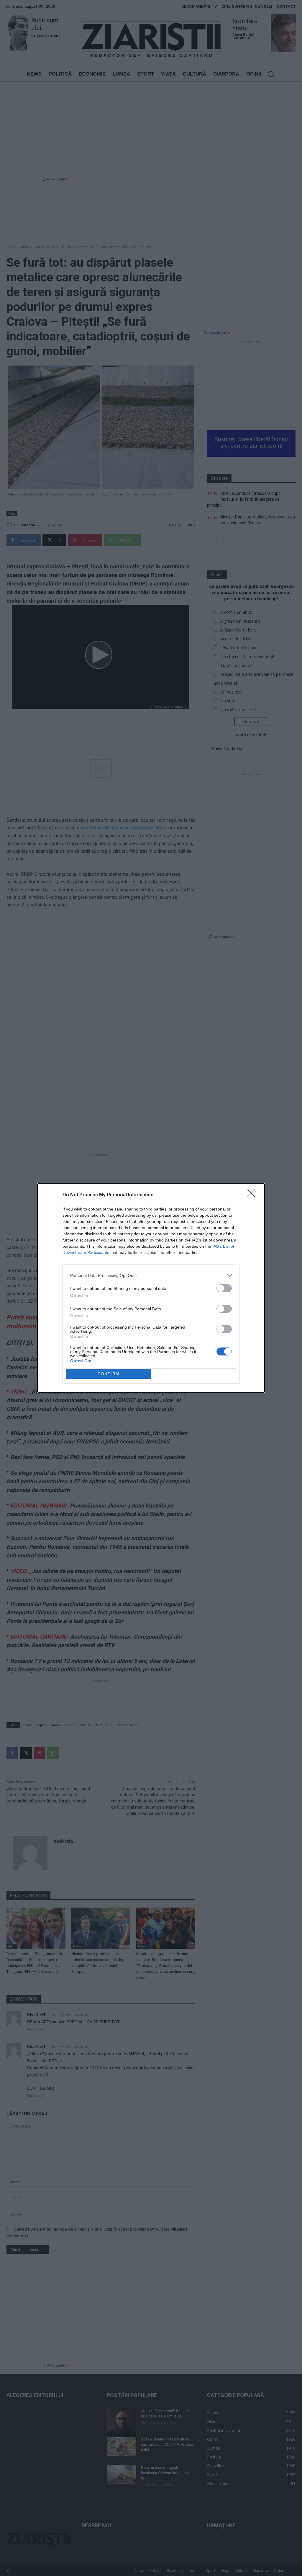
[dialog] (151, 1288)
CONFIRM (109, 1374)
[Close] (253, 1195)
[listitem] (151, 1275)
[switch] (224, 1288)
